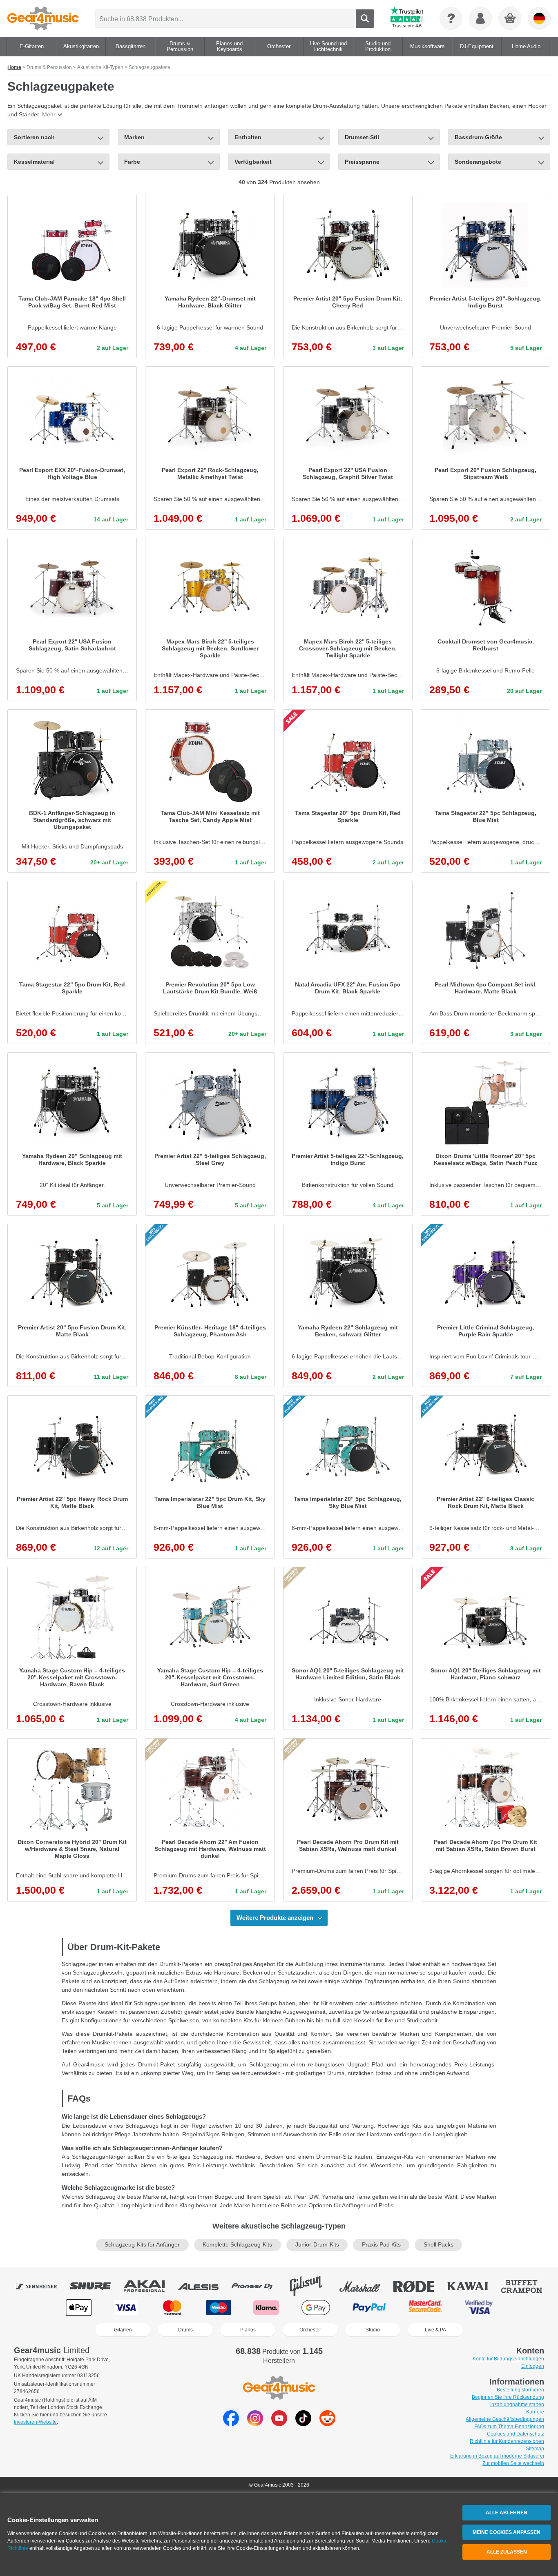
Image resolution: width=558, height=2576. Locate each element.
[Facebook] (231, 2424)
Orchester (310, 2330)
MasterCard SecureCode (425, 2308)
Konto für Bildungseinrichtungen (508, 2359)
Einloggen (533, 2366)
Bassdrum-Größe (478, 137)
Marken (134, 137)
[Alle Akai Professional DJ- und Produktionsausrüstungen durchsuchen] (150, 2286)
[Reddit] (327, 2424)
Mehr (49, 114)
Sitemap (535, 2449)
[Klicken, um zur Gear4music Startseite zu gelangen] (43, 18)
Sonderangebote (478, 162)
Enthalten (248, 137)
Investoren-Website (35, 2422)
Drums (185, 2330)
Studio (373, 2330)
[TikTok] (303, 2424)
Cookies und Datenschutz (516, 2434)
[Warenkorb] (510, 19)
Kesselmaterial (34, 162)
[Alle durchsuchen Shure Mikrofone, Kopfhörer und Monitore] (96, 2286)
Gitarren (123, 2330)
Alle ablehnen (507, 2513)
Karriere (535, 2412)
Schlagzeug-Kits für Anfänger (142, 2245)
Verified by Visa (479, 2308)
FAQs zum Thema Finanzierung (509, 2427)
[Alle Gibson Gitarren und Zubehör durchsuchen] (312, 2286)
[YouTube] (279, 2424)
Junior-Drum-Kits (317, 2245)
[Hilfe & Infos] (451, 18)
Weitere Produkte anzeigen (275, 1918)
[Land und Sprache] (539, 18)
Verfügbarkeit (253, 162)
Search (365, 19)
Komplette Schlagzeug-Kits (237, 2245)
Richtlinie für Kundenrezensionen (507, 2441)
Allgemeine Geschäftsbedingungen (505, 2419)
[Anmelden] (480, 18)
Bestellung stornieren (520, 2390)
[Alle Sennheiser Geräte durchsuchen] (42, 2286)
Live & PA (435, 2330)
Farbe (132, 162)
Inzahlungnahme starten (517, 2405)
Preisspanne (362, 162)
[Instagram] (255, 2424)
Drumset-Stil (362, 137)
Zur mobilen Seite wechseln (513, 2463)
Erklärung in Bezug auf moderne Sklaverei (497, 2456)
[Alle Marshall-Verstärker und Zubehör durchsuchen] (366, 2286)
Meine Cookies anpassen (507, 2532)
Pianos (248, 2330)
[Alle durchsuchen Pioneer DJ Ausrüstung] (258, 2286)
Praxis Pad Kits (381, 2245)
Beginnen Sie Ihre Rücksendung (508, 2397)
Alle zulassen (507, 2552)
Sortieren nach (34, 137)
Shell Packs (439, 2245)
